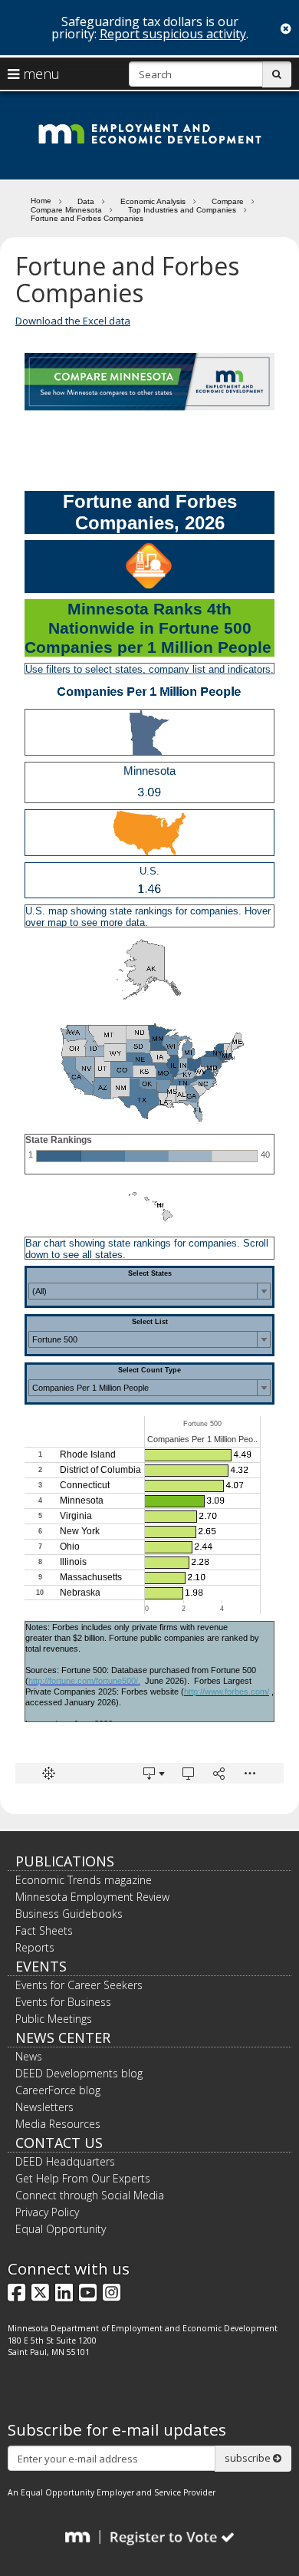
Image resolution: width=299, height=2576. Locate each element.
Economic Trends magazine (84, 1880)
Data (86, 201)
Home (41, 200)
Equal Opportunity (61, 2229)
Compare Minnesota (66, 210)
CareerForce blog (58, 2090)
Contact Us (59, 2143)
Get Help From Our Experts (83, 2178)
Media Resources (58, 2124)
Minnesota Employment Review (92, 1897)
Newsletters (44, 2107)
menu (39, 74)
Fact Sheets (44, 1930)
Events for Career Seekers (79, 1985)
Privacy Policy (47, 2212)
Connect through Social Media (90, 2195)
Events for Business (63, 2002)
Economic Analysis (153, 201)
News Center (63, 2037)
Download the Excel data (73, 321)
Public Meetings (54, 2019)
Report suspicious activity (173, 34)
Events (41, 1966)
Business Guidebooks (69, 1914)
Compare (228, 201)
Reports (35, 1947)
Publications (65, 1861)
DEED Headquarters (65, 2161)
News (29, 2056)
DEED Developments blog (79, 2073)
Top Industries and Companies (182, 210)
